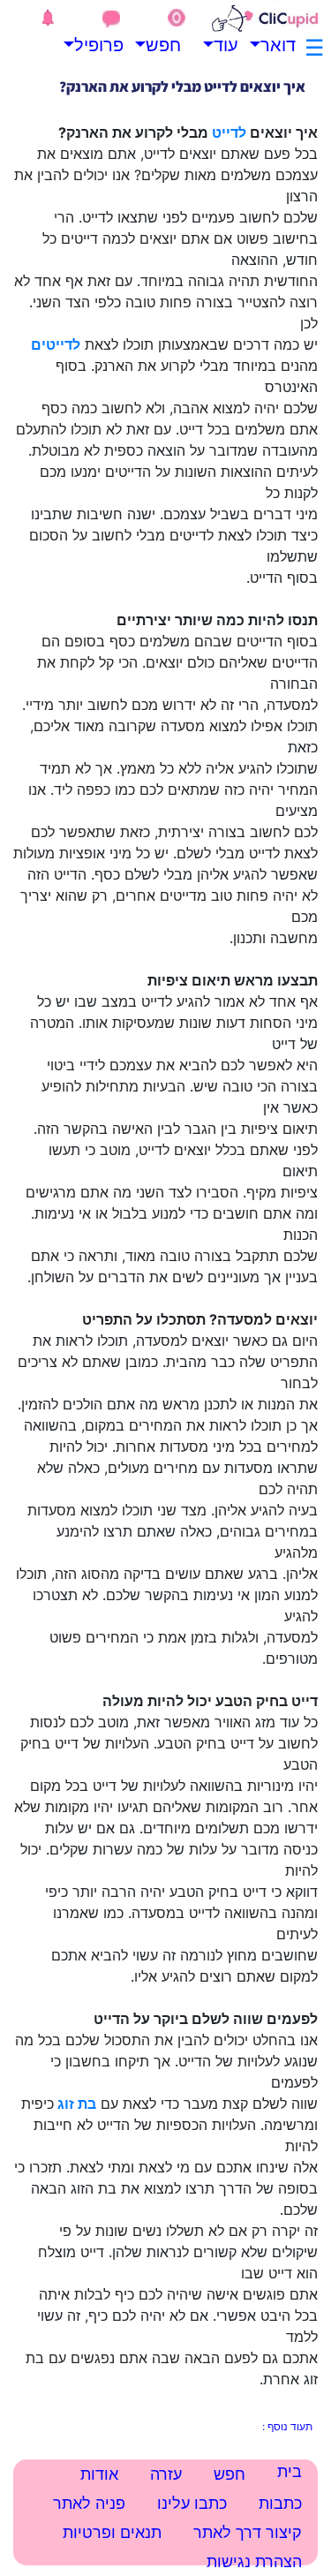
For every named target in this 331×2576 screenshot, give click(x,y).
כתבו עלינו (192, 2503)
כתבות (280, 2503)
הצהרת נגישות (254, 2561)
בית (290, 2471)
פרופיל (110, 45)
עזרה (166, 2474)
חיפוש (164, 2554)
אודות (99, 2474)
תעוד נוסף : (287, 2426)
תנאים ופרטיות (112, 2532)
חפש (168, 45)
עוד (226, 45)
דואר (282, 45)
